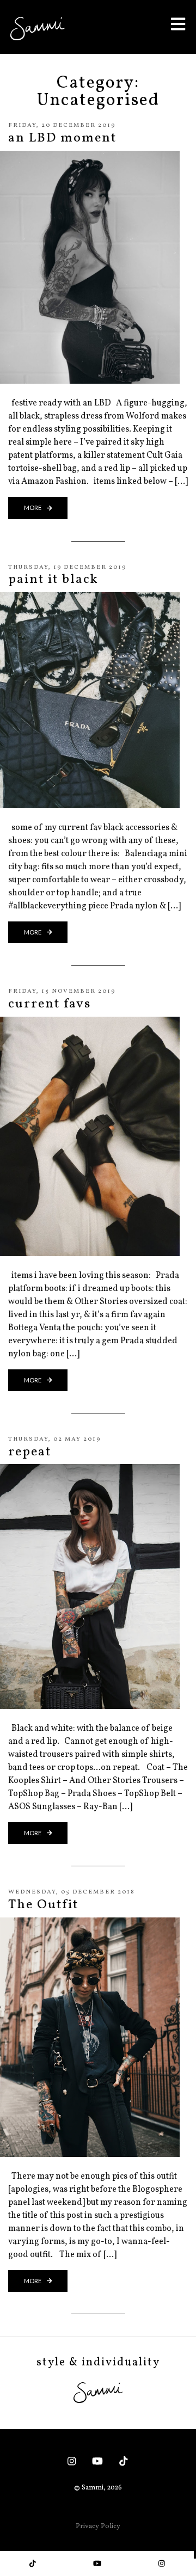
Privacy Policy (98, 2526)
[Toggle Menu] (178, 24)
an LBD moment (62, 138)
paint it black (53, 580)
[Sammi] (38, 28)
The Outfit (43, 1905)
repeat (30, 1452)
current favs (50, 1004)
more (33, 508)
